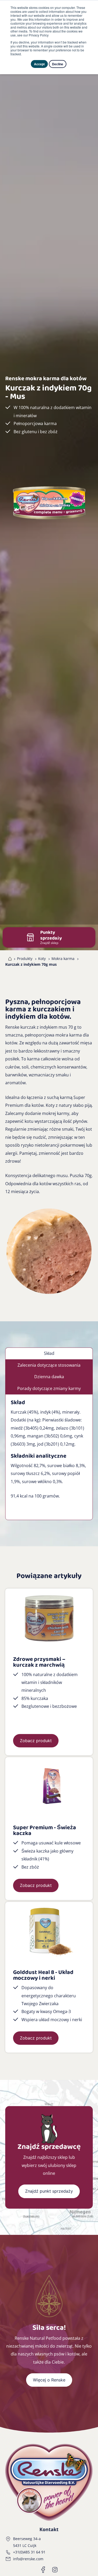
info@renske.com (28, 2559)
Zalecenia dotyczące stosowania (49, 1365)
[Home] (9, 959)
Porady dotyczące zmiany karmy (49, 1388)
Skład (49, 1353)
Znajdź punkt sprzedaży (49, 2191)
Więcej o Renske (49, 2380)
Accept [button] (39, 64)
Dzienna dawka (49, 1377)
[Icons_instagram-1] (55, 2570)
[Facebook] (43, 2570)
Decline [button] (58, 64)
